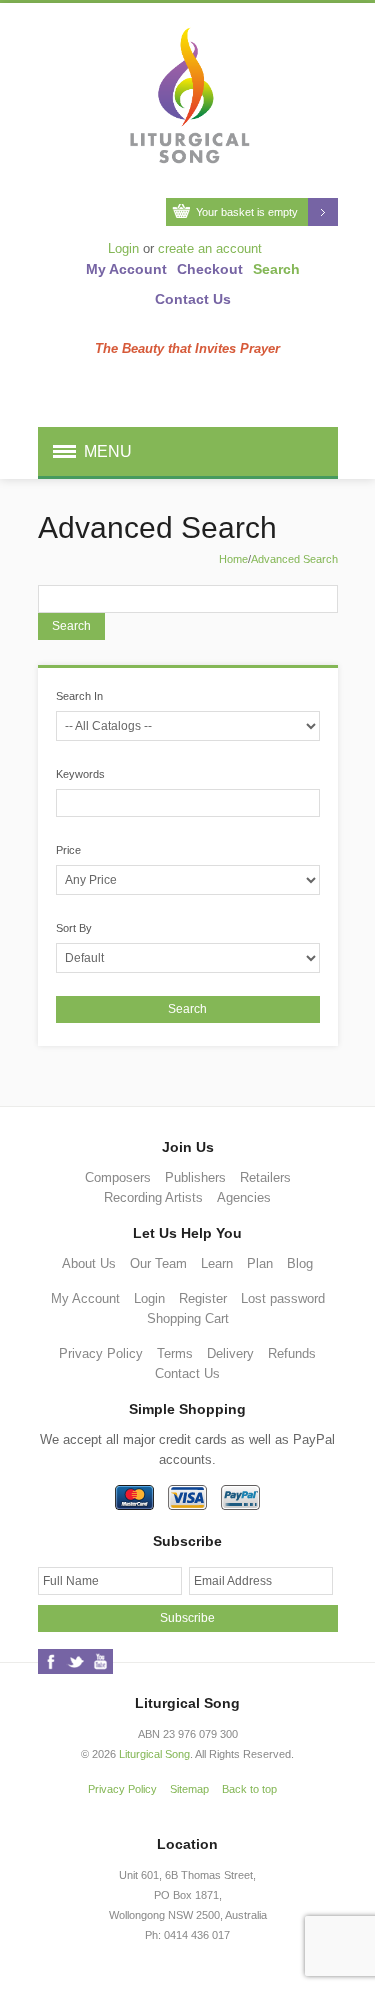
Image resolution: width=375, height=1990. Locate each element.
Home (233, 559)
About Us (89, 1263)
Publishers (195, 1177)
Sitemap (189, 1789)
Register (203, 1298)
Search (276, 269)
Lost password (283, 1298)
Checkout (210, 269)
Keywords (80, 774)
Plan (260, 1263)
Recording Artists (153, 1197)
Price (68, 850)
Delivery (230, 1353)
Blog (300, 1263)
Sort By (74, 928)
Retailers (265, 1177)
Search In (79, 696)
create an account (210, 248)
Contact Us (193, 299)
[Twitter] (75, 1661)
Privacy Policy (101, 1353)
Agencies (244, 1197)
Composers (118, 1177)
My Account (126, 269)
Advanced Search (294, 559)
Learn (217, 1263)
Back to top (249, 1789)
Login (123, 248)
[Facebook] (50, 1661)
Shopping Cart (188, 1318)
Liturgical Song (154, 1754)
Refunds (292, 1353)
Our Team (158, 1263)
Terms (175, 1353)
